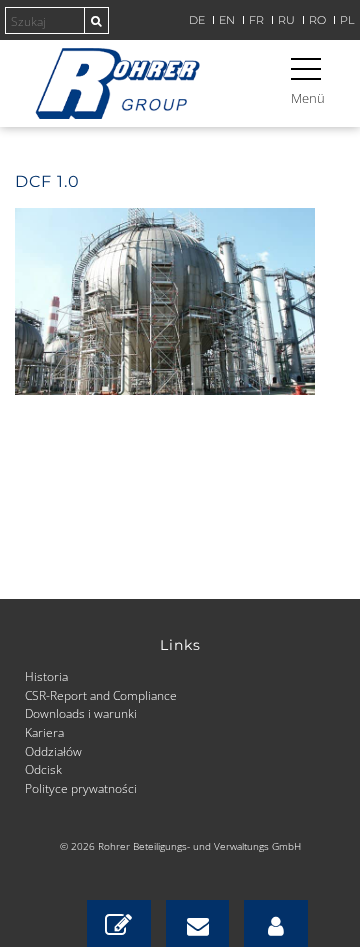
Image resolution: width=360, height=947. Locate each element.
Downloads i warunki (81, 713)
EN (227, 20)
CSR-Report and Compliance (101, 695)
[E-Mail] (198, 923)
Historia (46, 676)
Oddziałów (53, 751)
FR (256, 20)
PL (347, 20)
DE (197, 20)
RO (317, 20)
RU (286, 20)
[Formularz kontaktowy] (119, 923)
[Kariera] (276, 923)
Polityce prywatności (81, 788)
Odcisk (43, 769)
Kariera (44, 732)
